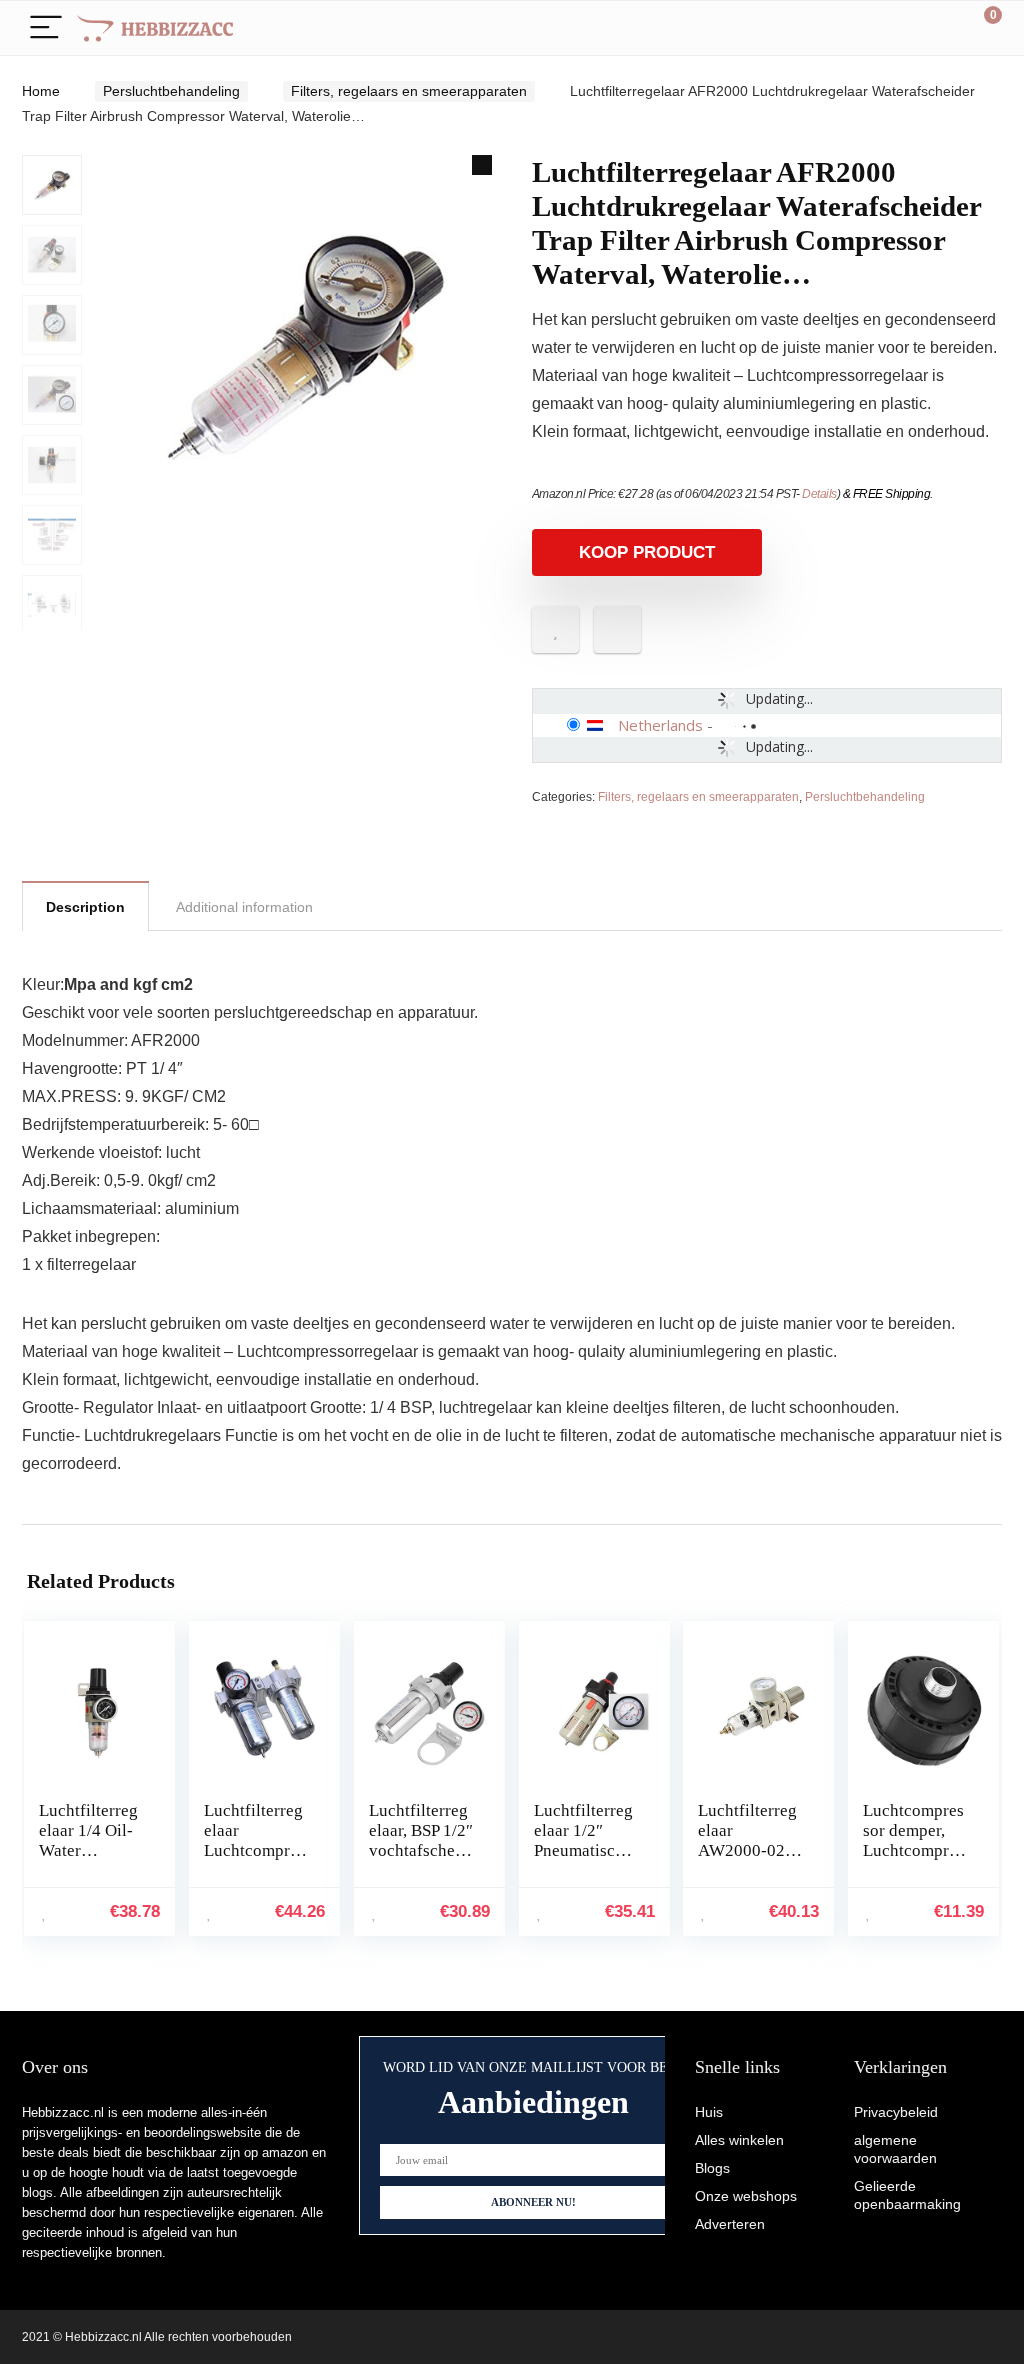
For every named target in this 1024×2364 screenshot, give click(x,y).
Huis (709, 2112)
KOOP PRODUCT (647, 552)
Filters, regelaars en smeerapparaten (409, 91)
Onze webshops (746, 2196)
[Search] (897, 28)
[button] (482, 165)
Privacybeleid (896, 2112)
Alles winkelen (739, 2140)
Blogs (712, 2168)
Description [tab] (85, 907)
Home (41, 91)
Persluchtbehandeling (171, 91)
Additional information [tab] (244, 907)
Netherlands (660, 725)
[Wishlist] (939, 28)
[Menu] (46, 28)
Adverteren (730, 2224)
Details (819, 494)
